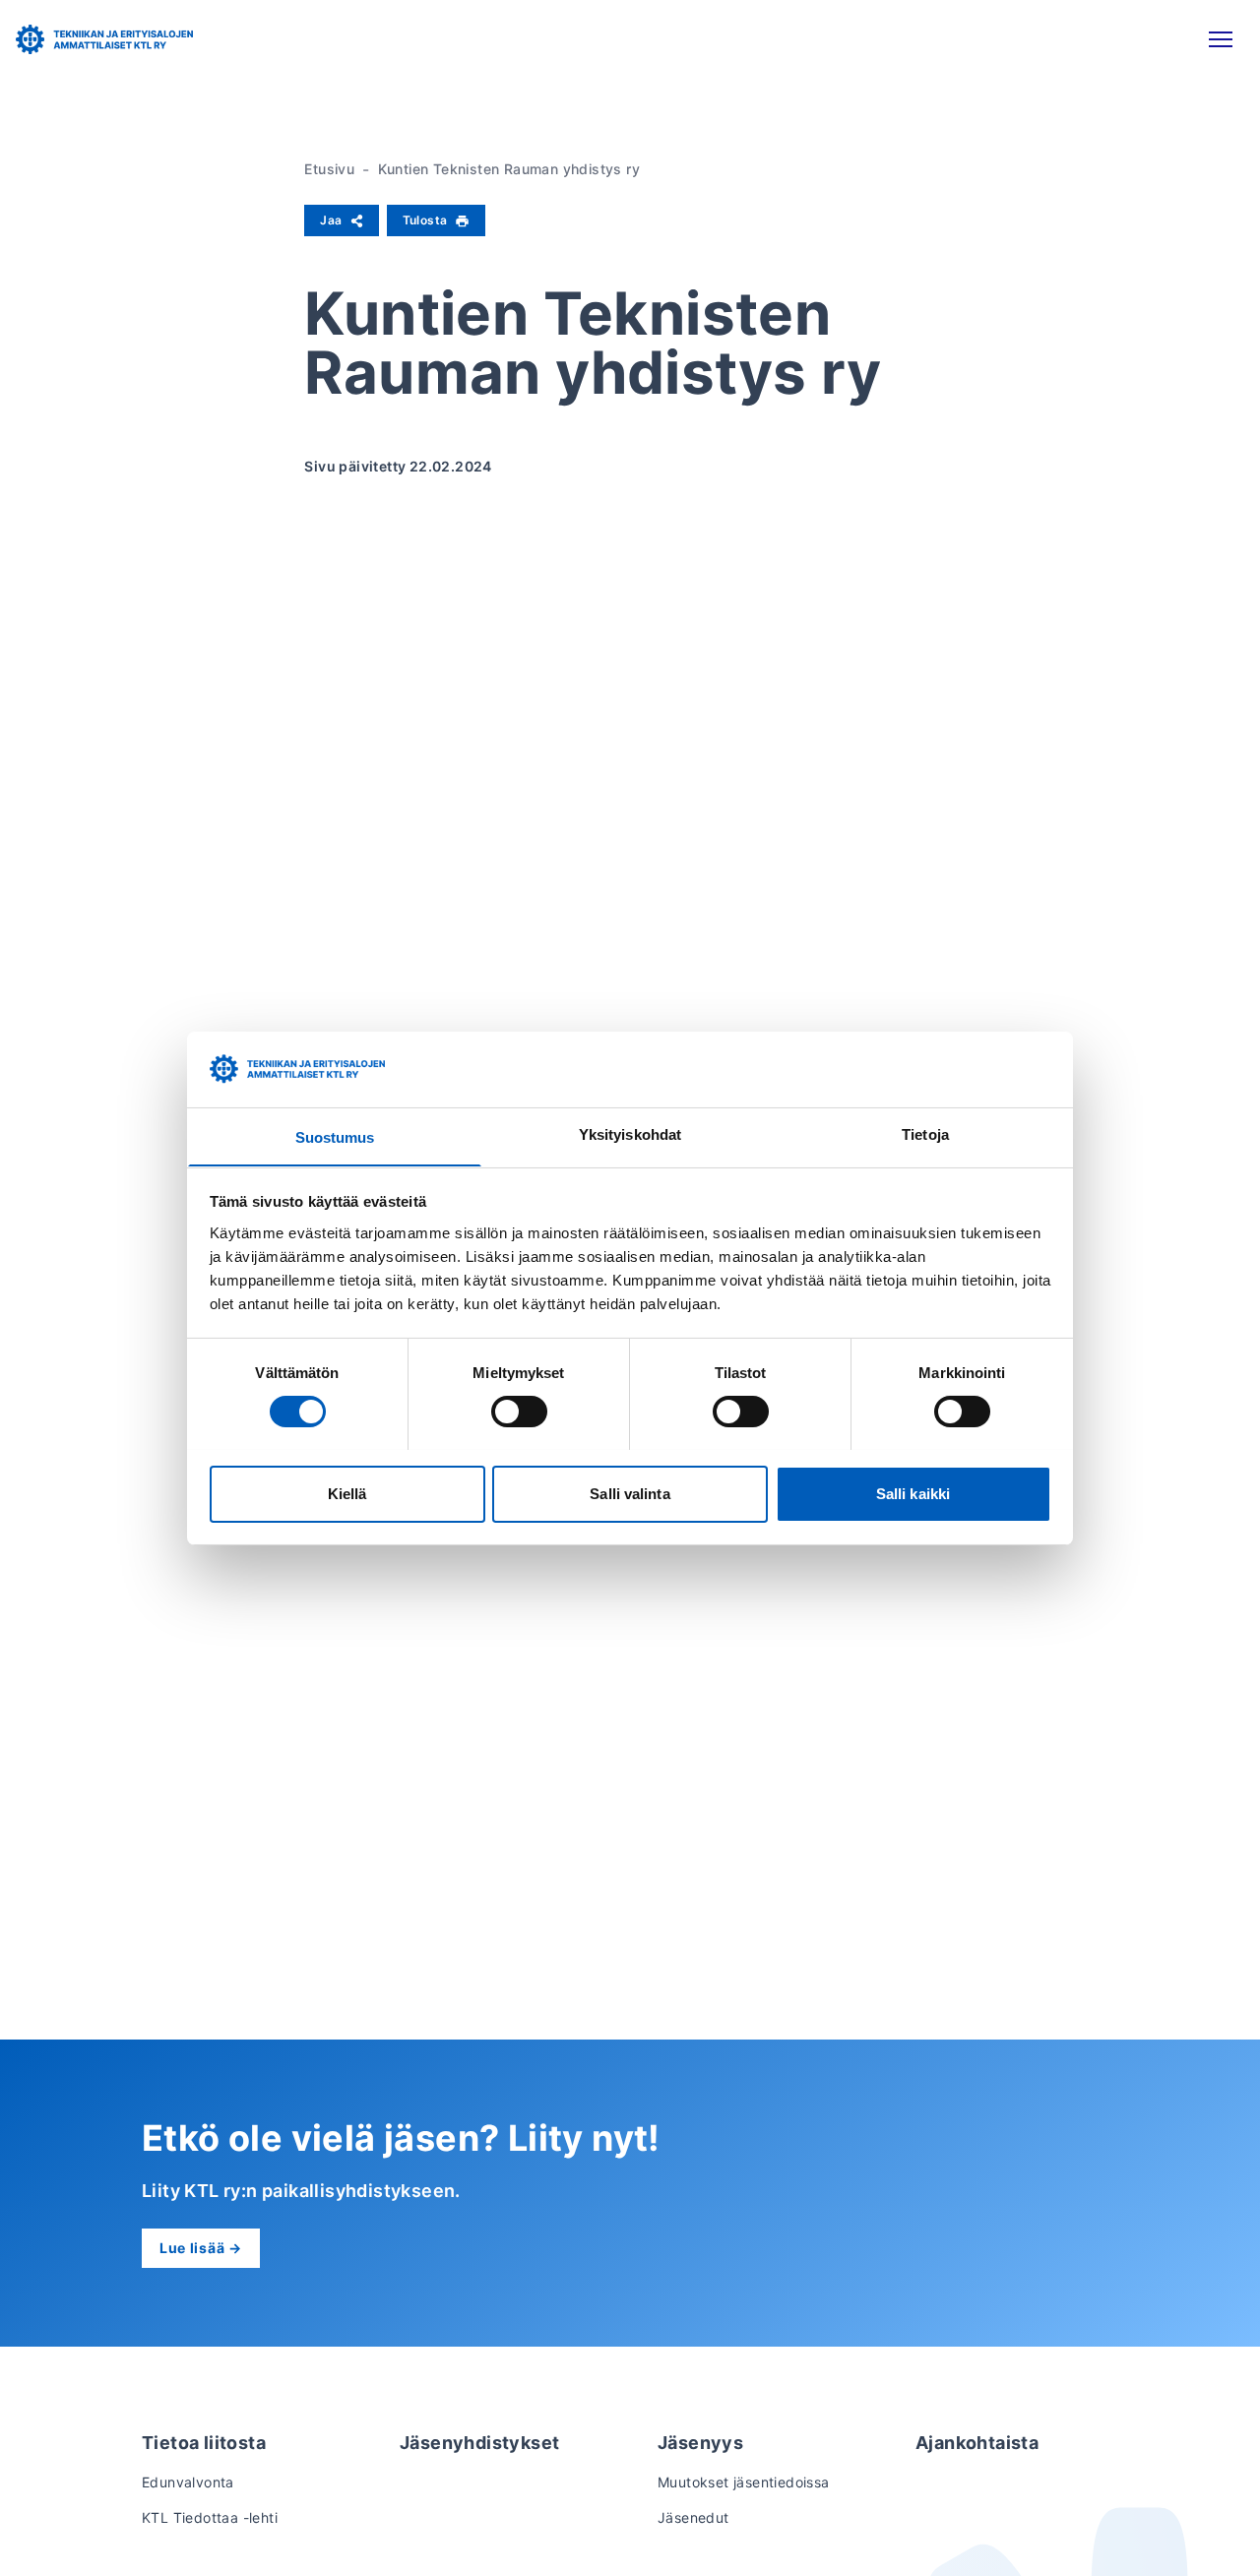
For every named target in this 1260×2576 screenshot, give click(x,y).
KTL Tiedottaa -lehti (210, 2517)
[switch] (519, 1412)
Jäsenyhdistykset (479, 2443)
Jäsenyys (700, 2443)
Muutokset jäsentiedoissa (744, 2482)
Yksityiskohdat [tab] (630, 1133)
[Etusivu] (104, 39)
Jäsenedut (693, 2517)
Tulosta (425, 220)
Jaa (331, 220)
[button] (1221, 39)
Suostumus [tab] (335, 1136)
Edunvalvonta (188, 2482)
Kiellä (347, 1493)
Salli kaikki (913, 1493)
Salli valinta (630, 1493)
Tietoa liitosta (204, 2443)
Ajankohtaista (977, 2443)
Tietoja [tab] (925, 1133)
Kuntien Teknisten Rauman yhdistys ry (509, 169)
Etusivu (329, 169)
